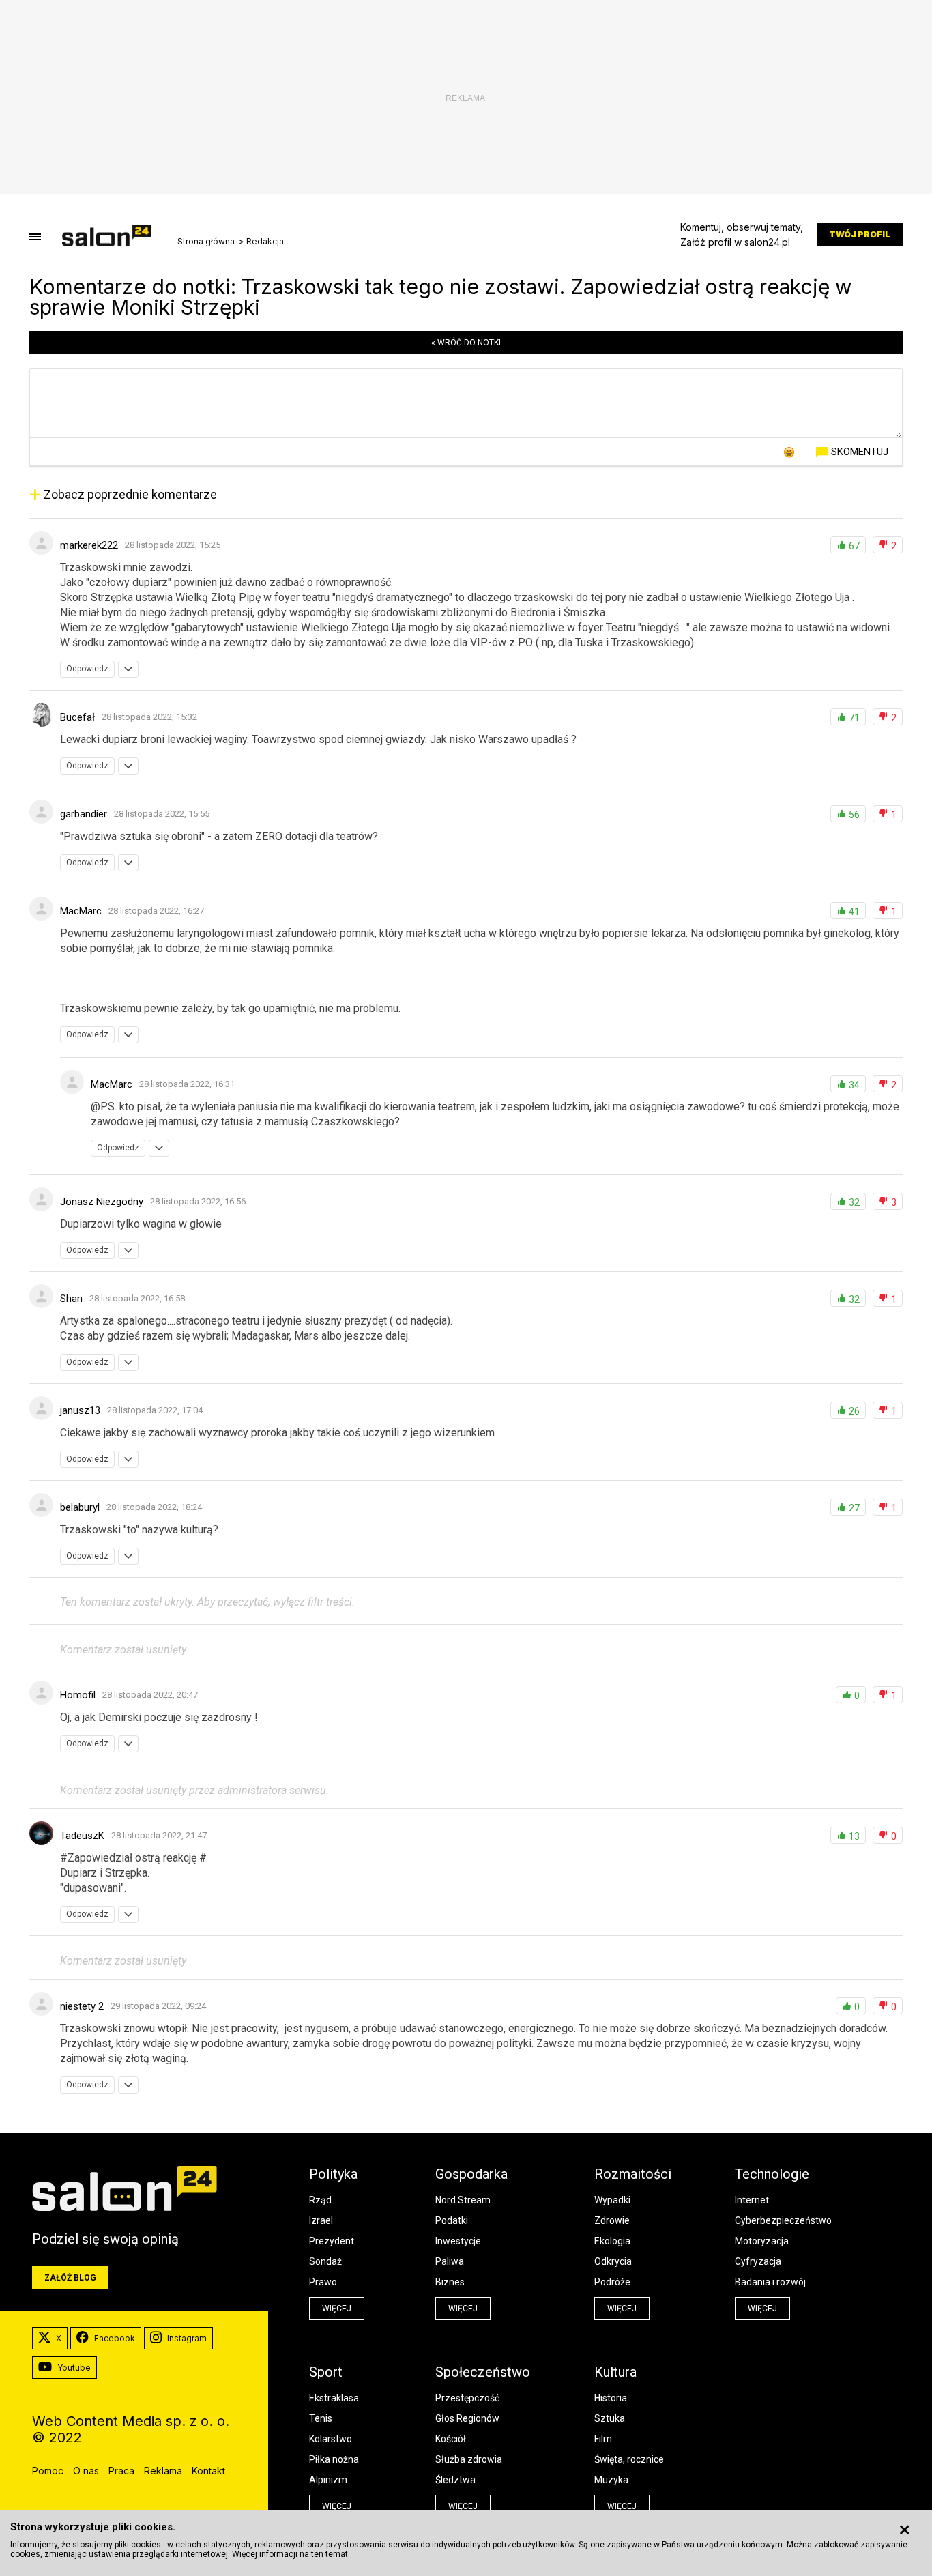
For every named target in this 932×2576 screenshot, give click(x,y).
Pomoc (48, 2471)
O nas (86, 2471)
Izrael (321, 2220)
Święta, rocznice (629, 2459)
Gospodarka (471, 2174)
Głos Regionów (467, 2418)
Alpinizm (328, 2480)
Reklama (163, 2471)
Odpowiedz (87, 669)
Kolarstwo (331, 2439)
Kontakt (208, 2471)
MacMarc (81, 911)
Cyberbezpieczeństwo (783, 2220)
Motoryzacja (762, 2241)
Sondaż (325, 2261)
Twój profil (860, 234)
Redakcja (265, 242)
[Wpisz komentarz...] (466, 403)
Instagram (187, 2338)
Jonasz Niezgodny (102, 1202)
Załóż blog (70, 2278)
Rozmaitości (633, 2174)
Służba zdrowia (469, 2459)
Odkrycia (613, 2261)
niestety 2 (82, 2006)
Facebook (115, 2338)
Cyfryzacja (758, 2261)
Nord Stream (463, 2200)
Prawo (323, 2282)
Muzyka (611, 2480)
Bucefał (77, 717)
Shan (71, 1299)
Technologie (772, 2174)
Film (603, 2439)
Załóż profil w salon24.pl (735, 242)
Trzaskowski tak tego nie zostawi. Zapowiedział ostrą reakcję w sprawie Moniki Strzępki (441, 297)
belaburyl (80, 1507)
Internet (752, 2200)
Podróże (612, 2282)
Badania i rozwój (770, 2282)
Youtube (74, 2368)
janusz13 (80, 1410)
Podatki (452, 2220)
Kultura (615, 2372)
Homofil (78, 1695)
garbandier (84, 814)
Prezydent (332, 2241)
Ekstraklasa (334, 2398)
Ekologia (612, 2241)
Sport (326, 2372)
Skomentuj (860, 452)
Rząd (320, 2200)
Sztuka (610, 2418)
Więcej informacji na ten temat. (291, 2554)
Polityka (333, 2174)
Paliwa (450, 2261)
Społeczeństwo (483, 2372)
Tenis (321, 2418)
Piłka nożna (334, 2459)
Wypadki (612, 2200)
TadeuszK (82, 1836)
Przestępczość (467, 2398)
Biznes (450, 2282)
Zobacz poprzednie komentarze (123, 494)
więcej (337, 2309)
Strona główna (206, 242)
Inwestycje (458, 2241)
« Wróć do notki (466, 343)
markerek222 (89, 545)
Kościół (451, 2439)
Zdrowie (612, 2220)
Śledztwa (455, 2480)
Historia (611, 2398)
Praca (121, 2471)
